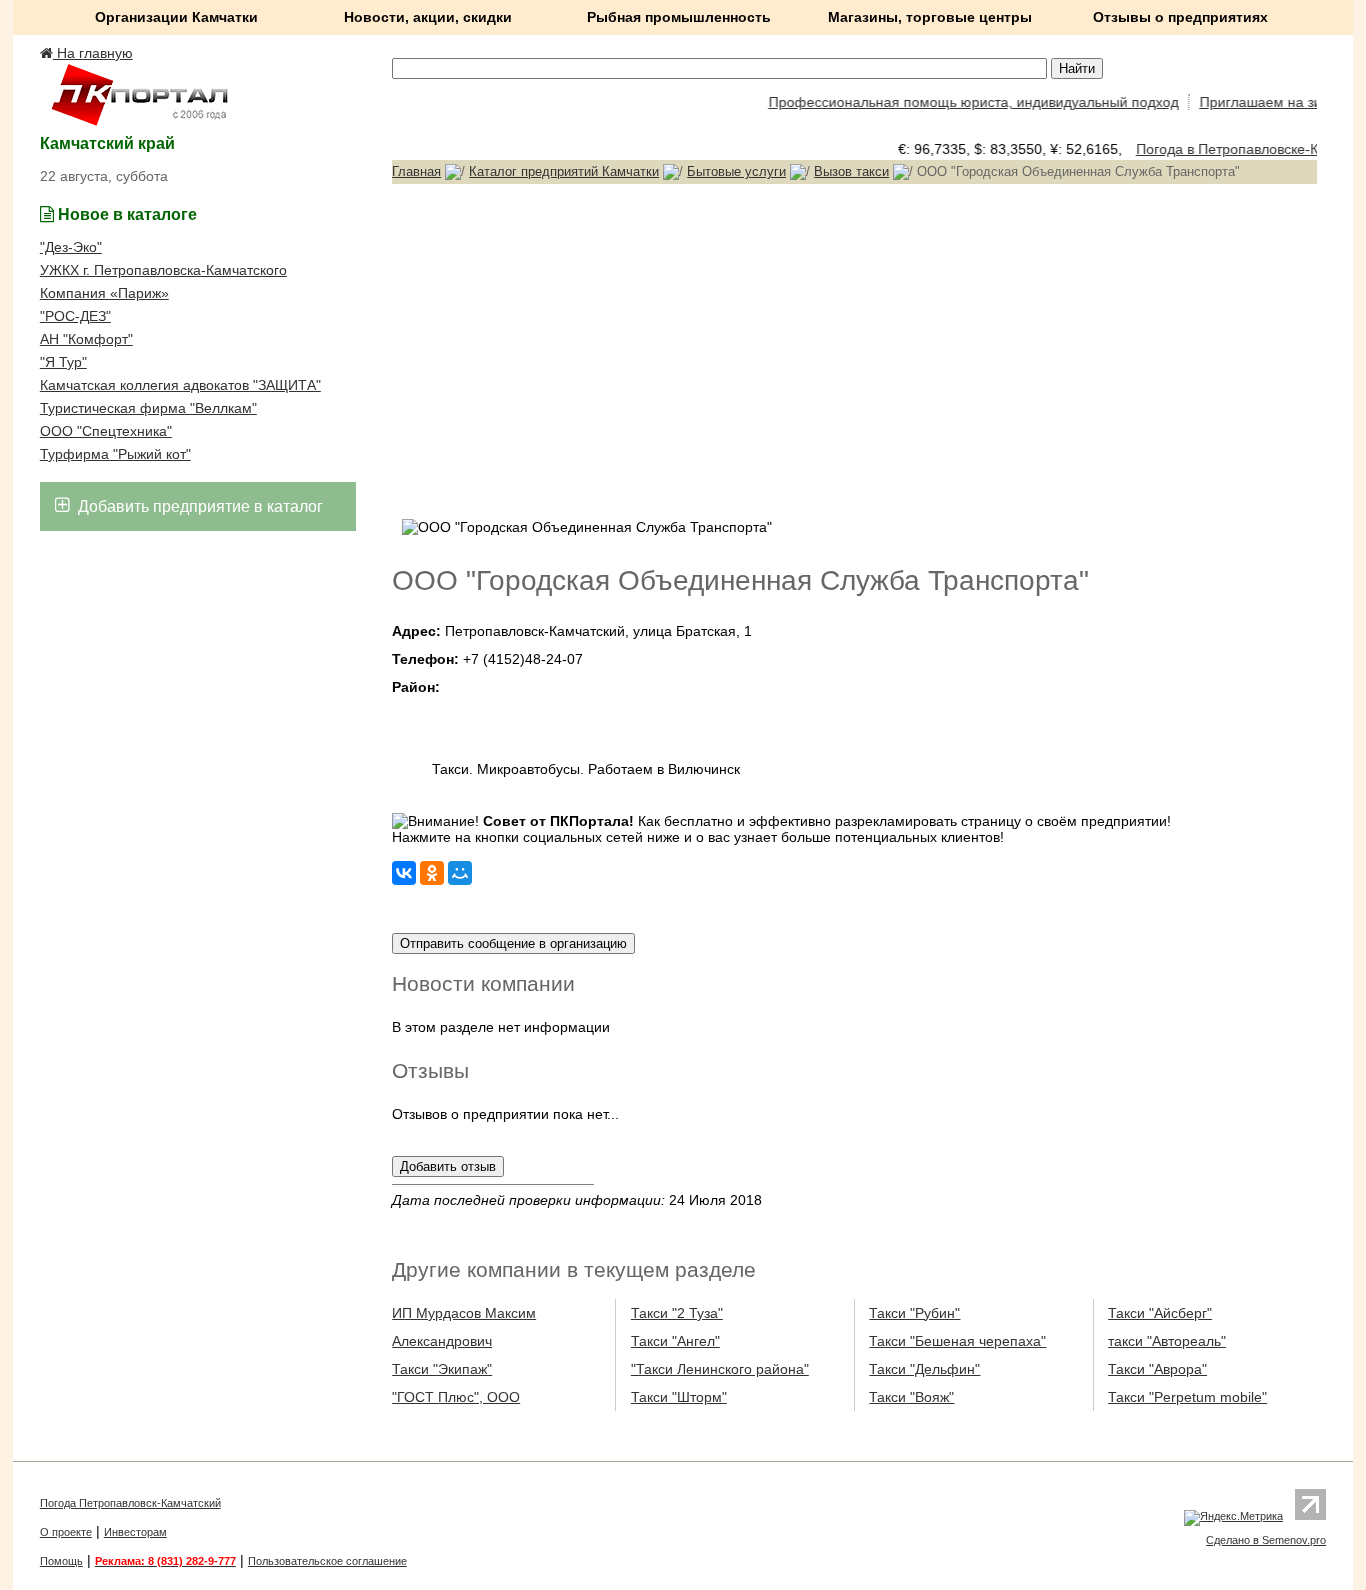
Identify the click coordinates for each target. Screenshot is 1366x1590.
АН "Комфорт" (86, 339)
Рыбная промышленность (679, 17)
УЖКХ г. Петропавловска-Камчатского (163, 270)
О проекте (66, 1532)
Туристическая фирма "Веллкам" (148, 408)
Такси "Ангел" (675, 1341)
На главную (93, 53)
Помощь (61, 1561)
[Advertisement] (854, 349)
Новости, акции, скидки (428, 17)
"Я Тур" (63, 362)
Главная (416, 171)
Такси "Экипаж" (442, 1369)
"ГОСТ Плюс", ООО (456, 1397)
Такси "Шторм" (679, 1397)
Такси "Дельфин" (924, 1369)
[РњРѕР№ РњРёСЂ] (460, 873)
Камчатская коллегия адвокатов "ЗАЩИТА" (180, 385)
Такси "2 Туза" (677, 1313)
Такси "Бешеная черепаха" (957, 1341)
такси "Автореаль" (1167, 1341)
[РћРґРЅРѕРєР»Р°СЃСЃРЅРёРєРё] (432, 873)
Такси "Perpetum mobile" (1187, 1397)
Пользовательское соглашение (327, 1561)
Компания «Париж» (104, 293)
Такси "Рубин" (914, 1313)
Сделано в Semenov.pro (1266, 1540)
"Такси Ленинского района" (720, 1369)
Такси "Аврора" (1157, 1369)
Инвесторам (135, 1532)
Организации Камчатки (176, 17)
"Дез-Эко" (71, 247)
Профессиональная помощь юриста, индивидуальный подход (962, 102)
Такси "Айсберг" (1160, 1313)
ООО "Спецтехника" (106, 431)
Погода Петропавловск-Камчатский (130, 1503)
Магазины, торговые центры (930, 17)
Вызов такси (851, 171)
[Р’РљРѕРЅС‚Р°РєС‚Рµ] (404, 873)
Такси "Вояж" (911, 1397)
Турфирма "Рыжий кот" (115, 454)
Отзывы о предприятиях (1180, 17)
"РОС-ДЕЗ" (75, 316)
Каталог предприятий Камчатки (564, 171)
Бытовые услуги (736, 171)
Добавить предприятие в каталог (198, 506)
